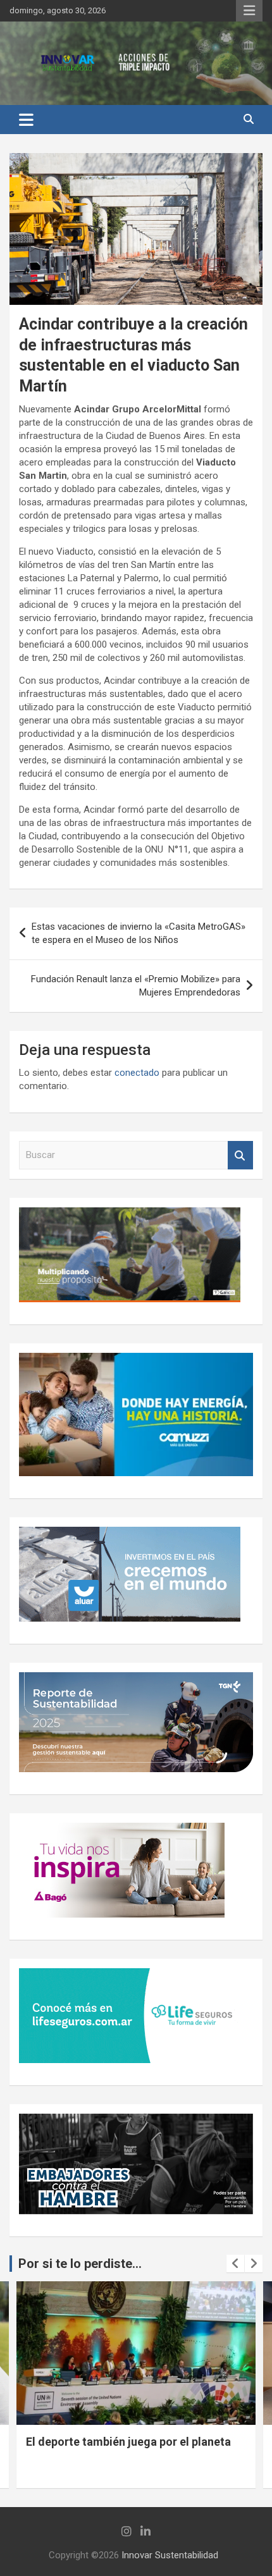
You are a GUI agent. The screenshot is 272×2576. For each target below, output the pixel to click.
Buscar (240, 1155)
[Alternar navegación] (26, 120)
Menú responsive (249, 11)
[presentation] (235, 2264)
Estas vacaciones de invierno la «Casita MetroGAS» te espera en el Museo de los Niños (139, 933)
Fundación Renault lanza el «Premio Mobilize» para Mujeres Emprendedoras (136, 986)
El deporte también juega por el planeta (128, 2442)
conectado (137, 1073)
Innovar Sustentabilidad (170, 2555)
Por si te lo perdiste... (80, 2264)
